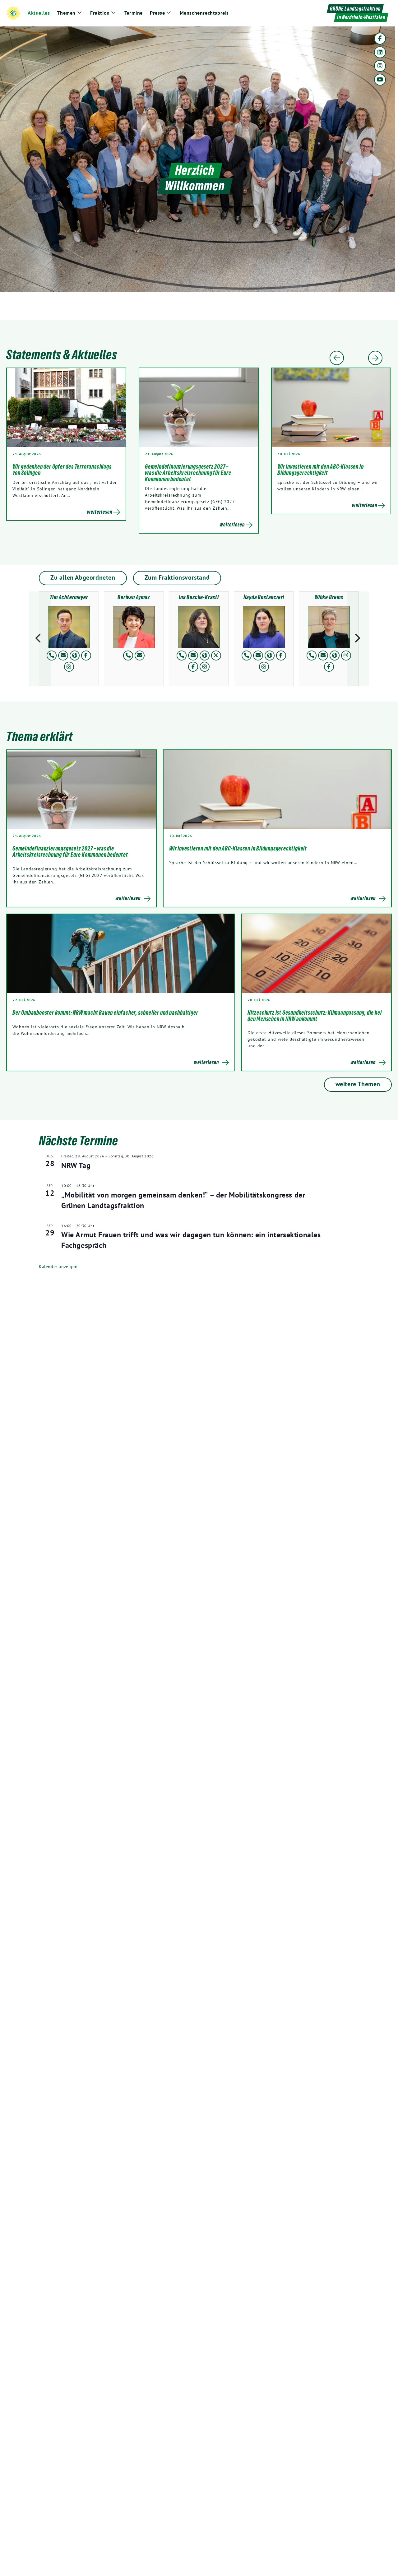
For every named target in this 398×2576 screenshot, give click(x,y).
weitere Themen (358, 1084)
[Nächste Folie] (375, 358)
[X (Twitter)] (216, 656)
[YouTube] (380, 80)
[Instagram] (380, 66)
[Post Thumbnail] (81, 790)
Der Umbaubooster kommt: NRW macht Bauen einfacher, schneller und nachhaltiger (106, 1012)
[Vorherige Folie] (337, 358)
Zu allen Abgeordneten (83, 577)
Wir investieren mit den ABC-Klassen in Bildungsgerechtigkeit (320, 470)
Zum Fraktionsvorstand (177, 577)
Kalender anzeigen (58, 1267)
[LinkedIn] (380, 52)
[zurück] (40, 639)
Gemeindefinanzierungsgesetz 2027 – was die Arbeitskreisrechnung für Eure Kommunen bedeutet (188, 473)
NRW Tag (76, 1165)
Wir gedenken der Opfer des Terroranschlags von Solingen (62, 470)
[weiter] (358, 639)
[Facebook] (380, 39)
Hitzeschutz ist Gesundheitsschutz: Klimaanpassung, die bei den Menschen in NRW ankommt (315, 1016)
